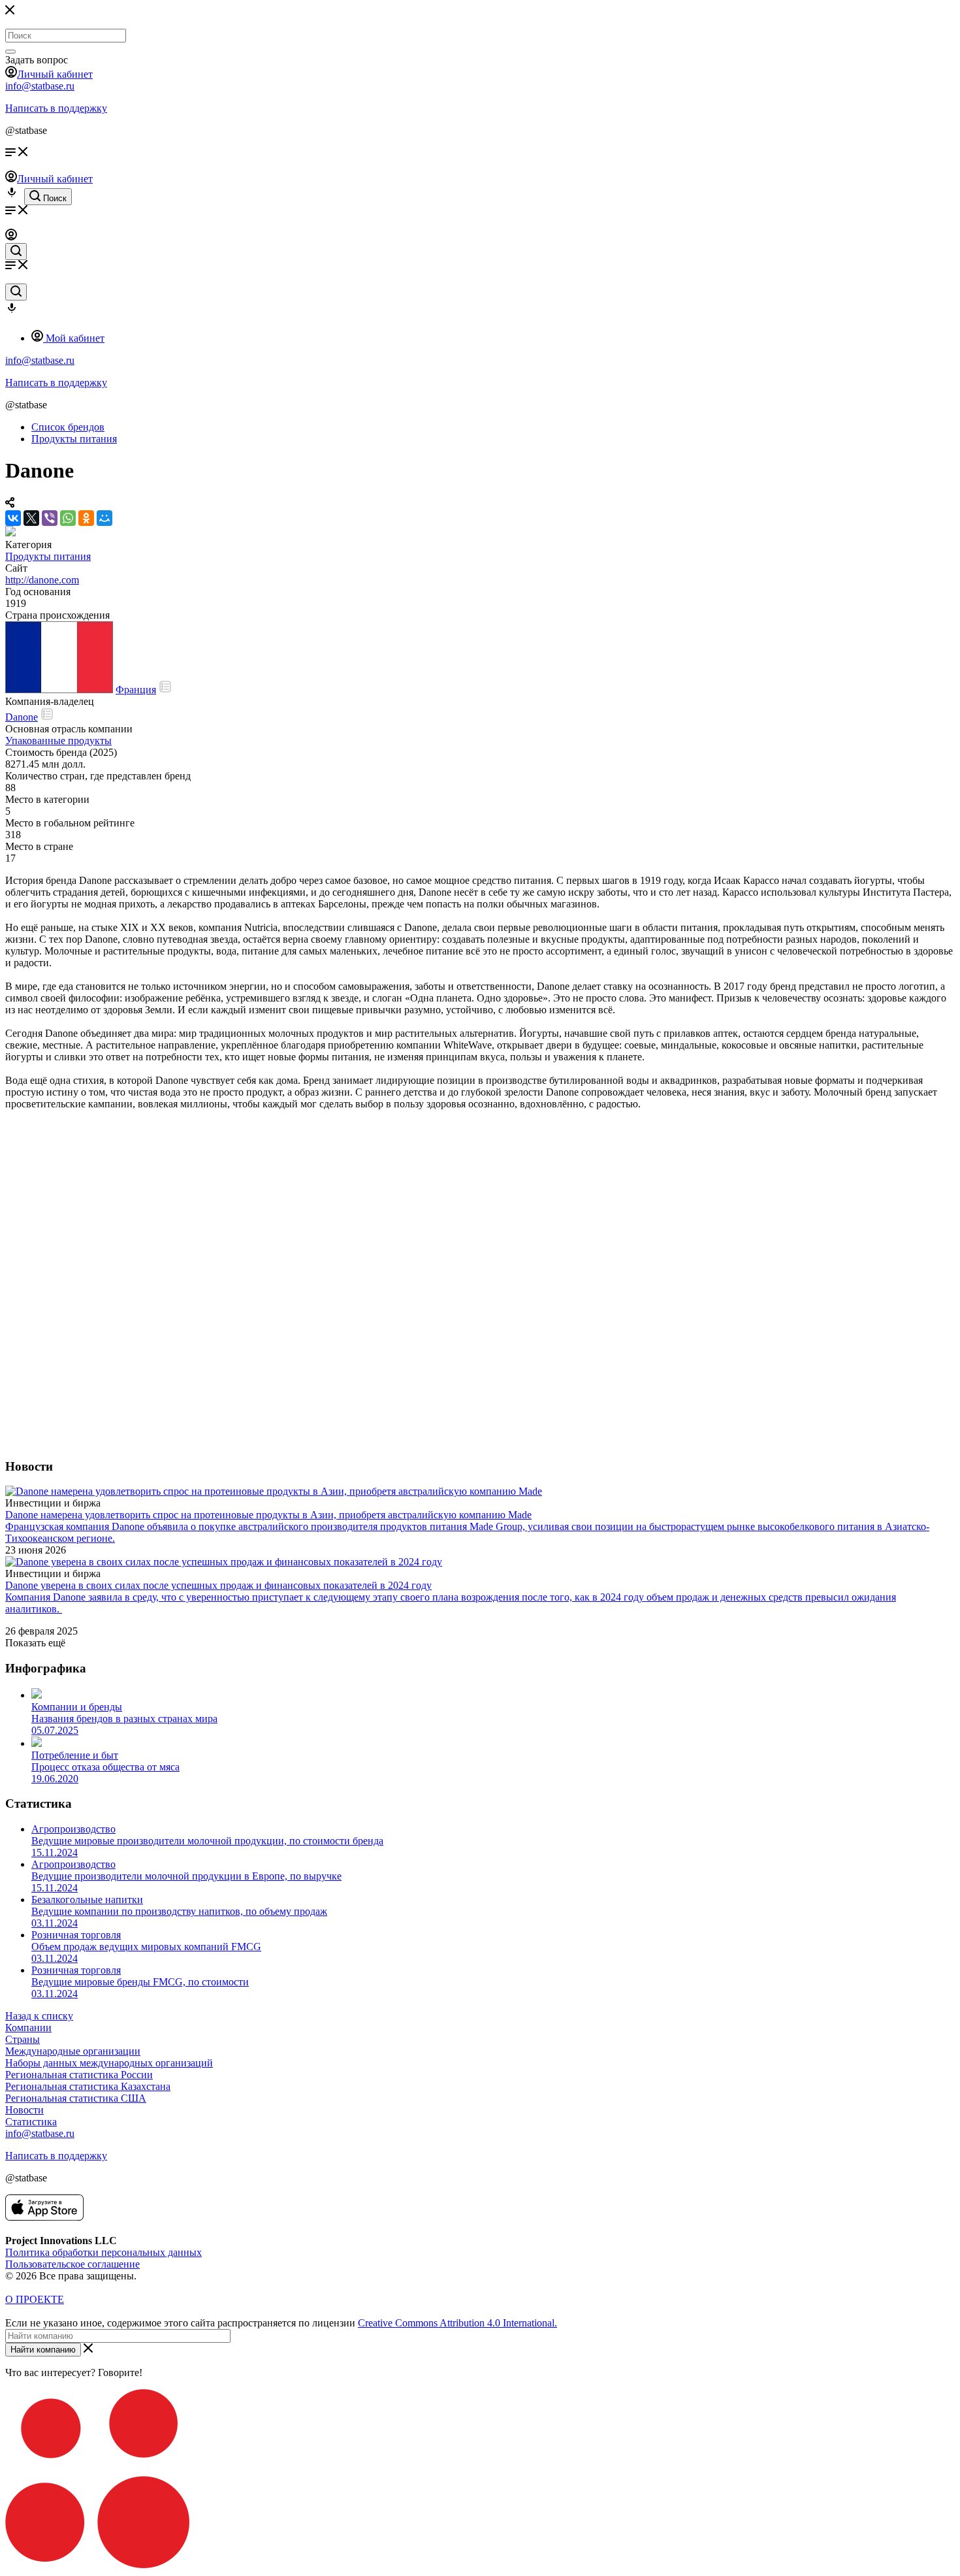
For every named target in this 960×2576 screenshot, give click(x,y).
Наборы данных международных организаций (109, 2063)
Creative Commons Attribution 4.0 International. (457, 2323)
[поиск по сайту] (16, 252)
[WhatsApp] (68, 518)
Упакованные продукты (58, 741)
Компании (28, 2028)
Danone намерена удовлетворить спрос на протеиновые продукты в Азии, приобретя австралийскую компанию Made (268, 1515)
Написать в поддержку (56, 108)
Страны (23, 2039)
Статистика (31, 2122)
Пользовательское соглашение (72, 2264)
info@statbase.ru (40, 86)
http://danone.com (42, 580)
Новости (24, 2110)
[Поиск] (10, 52)
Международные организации (73, 2051)
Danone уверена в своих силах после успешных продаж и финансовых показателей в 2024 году (218, 1585)
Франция (136, 690)
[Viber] (50, 518)
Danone (22, 717)
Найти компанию (43, 2350)
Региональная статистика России (79, 2075)
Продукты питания (48, 556)
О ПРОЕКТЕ (35, 2299)
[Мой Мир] (104, 518)
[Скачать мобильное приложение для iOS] (44, 2217)
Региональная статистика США (76, 2098)
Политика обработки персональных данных (104, 2252)
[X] (31, 518)
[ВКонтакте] (13, 518)
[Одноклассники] (86, 518)
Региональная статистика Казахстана (88, 2086)
